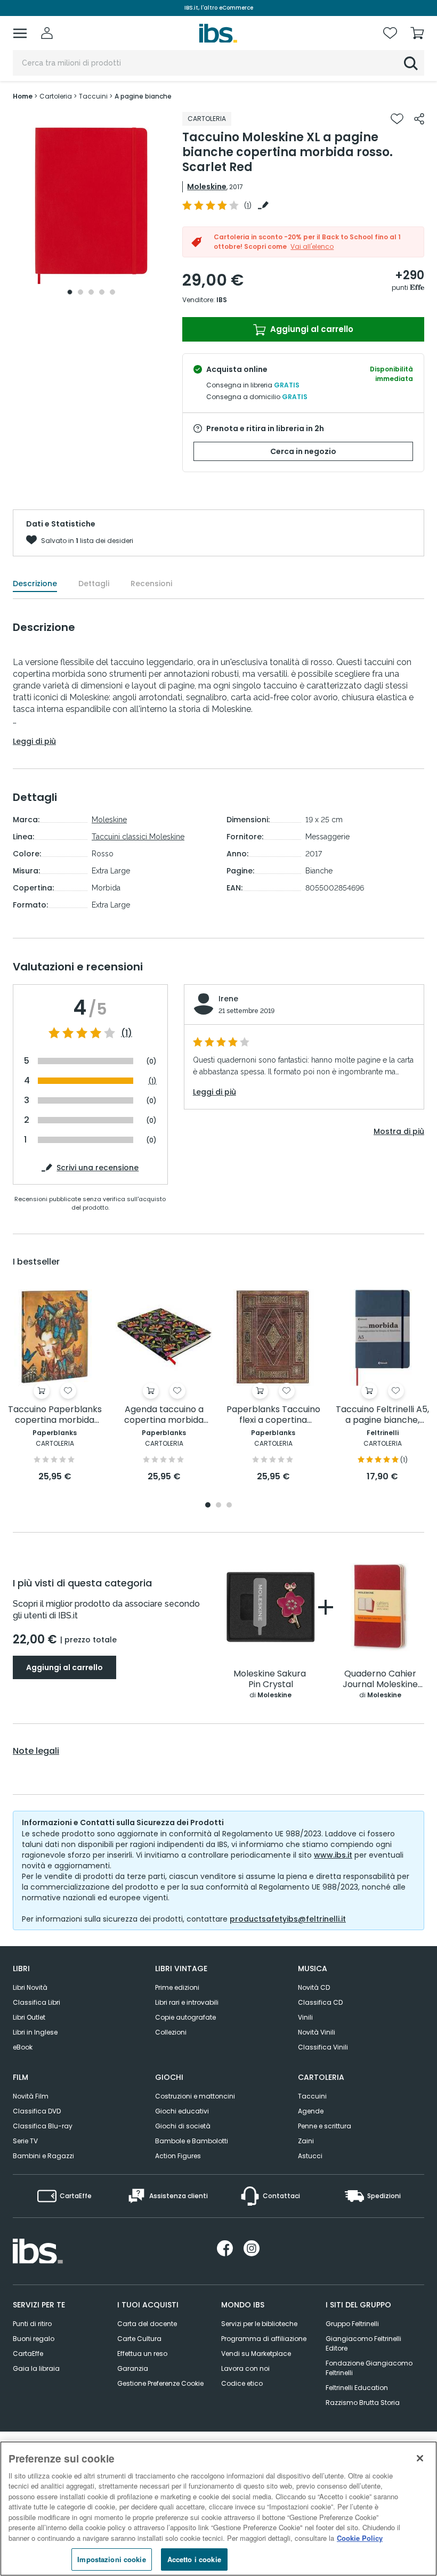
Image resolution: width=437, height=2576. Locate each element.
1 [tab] (70, 292)
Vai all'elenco (312, 246)
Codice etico (242, 2383)
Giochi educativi (182, 2111)
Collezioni (171, 2032)
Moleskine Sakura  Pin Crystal (271, 1679)
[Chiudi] (420, 2458)
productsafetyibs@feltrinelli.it (288, 1919)
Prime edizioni (177, 1987)
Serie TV (25, 2141)
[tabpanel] (91, 206)
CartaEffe (28, 2354)
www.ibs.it (333, 1855)
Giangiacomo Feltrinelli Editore (363, 2343)
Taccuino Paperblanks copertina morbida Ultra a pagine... (55, 1415)
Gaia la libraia (36, 2368)
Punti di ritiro (32, 2324)
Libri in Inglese (35, 2032)
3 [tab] (91, 292)
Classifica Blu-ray (43, 2126)
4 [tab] (102, 292)
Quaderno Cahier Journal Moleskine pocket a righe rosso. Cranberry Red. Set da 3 (380, 1679)
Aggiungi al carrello (311, 329)
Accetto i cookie (194, 2559)
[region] (218, 2509)
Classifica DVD (37, 2111)
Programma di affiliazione (264, 2339)
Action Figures (178, 2156)
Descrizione (35, 584)
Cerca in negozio (303, 451)
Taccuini (312, 2096)
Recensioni (151, 584)
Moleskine (207, 187)
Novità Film (31, 2096)
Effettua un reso (142, 2354)
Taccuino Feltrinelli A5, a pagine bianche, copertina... (382, 1415)
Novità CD (314, 1987)
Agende (311, 2111)
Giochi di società (183, 2126)
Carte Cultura (139, 2339)
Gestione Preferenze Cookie (160, 2383)
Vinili (305, 2017)
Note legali (36, 1751)
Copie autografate (185, 2017)
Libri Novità (30, 1987)
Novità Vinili (317, 2032)
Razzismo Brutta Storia (363, 2403)
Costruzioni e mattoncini (195, 2096)
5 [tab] (112, 292)
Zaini (306, 2141)
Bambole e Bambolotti (192, 2141)
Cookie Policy (360, 2538)
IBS (222, 300)
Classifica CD (320, 2002)
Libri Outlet (29, 2017)
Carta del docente (147, 2324)
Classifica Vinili (323, 2047)
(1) (127, 1033)
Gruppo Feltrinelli (352, 2324)
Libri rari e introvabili (187, 2002)
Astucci (310, 2156)
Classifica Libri (37, 2002)
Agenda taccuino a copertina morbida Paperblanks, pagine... (164, 1415)
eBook (23, 2047)
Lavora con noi (245, 2368)
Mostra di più (399, 1131)
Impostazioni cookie (111, 2559)
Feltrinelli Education (357, 2388)
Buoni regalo (34, 2339)
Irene (228, 999)
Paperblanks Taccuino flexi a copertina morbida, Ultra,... (273, 1415)
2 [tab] (80, 292)
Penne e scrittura (325, 2126)
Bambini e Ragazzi (43, 2156)
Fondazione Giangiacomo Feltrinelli (369, 2368)
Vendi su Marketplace (256, 2354)
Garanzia (133, 2368)
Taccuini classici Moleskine (138, 837)
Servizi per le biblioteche (259, 2324)
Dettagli (94, 584)
